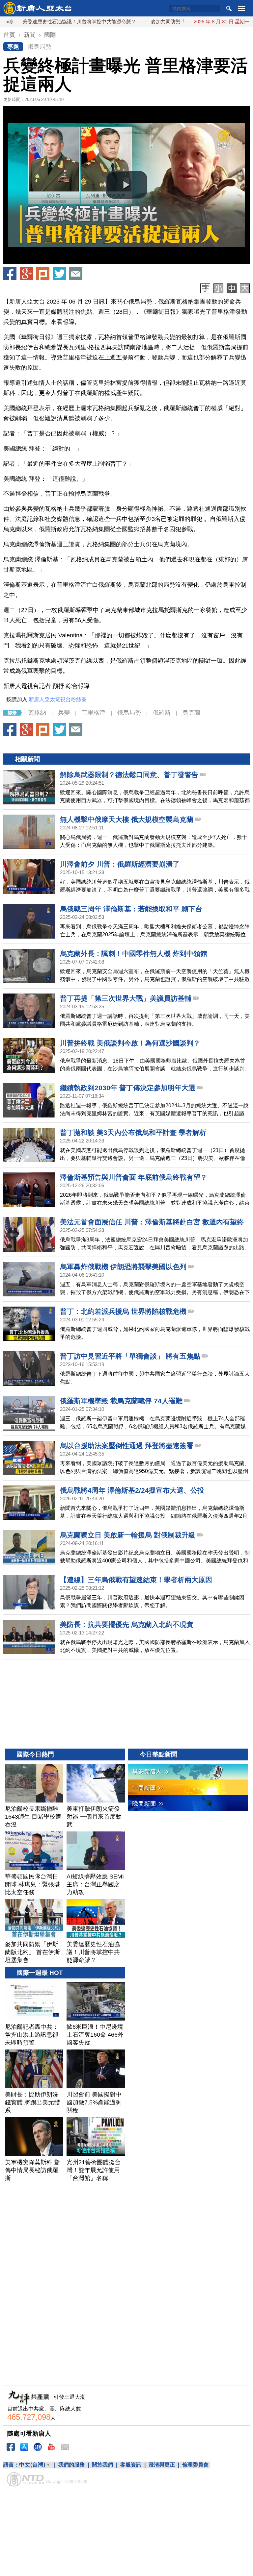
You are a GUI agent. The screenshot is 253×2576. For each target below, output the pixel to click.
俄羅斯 (162, 713)
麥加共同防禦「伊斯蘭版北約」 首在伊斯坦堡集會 (160, 22)
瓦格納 (37, 713)
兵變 (64, 713)
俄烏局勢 (40, 47)
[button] (126, 185)
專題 (13, 47)
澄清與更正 (162, 2465)
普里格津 (94, 713)
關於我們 (102, 2465)
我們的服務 (71, 2465)
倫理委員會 (195, 2465)
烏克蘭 (191, 713)
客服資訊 (131, 2465)
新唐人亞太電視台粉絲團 (58, 699)
